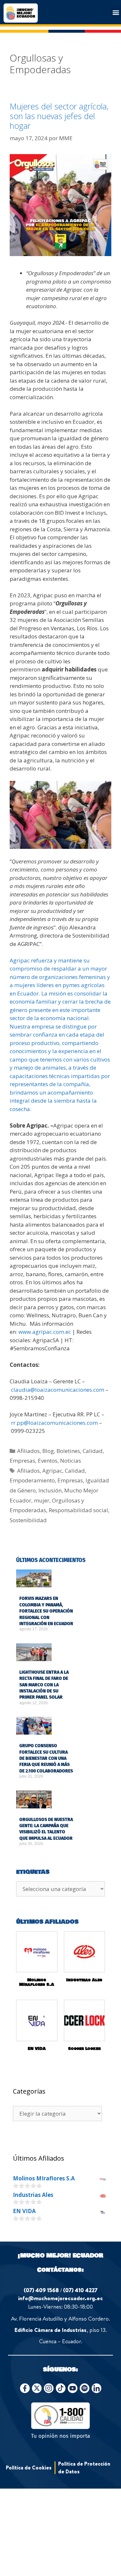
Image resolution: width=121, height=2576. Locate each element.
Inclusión (50, 1490)
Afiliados (28, 1451)
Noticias (71, 1461)
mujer (42, 1500)
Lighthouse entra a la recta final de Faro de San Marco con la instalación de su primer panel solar (44, 1685)
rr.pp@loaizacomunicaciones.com (54, 1423)
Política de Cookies (29, 2468)
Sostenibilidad (28, 1520)
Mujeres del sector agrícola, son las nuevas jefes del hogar (59, 116)
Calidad (93, 1451)
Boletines (68, 1451)
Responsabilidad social (78, 1510)
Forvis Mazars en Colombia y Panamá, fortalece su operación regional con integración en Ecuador (46, 1611)
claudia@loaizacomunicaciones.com (58, 1390)
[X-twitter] (37, 2388)
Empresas (22, 1461)
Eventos (48, 1461)
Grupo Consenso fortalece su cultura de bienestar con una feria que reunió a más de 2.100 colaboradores (46, 1758)
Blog (48, 1451)
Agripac (52, 1471)
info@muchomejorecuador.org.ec (60, 2298)
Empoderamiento (32, 1480)
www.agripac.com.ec (45, 1332)
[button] (116, 12)
